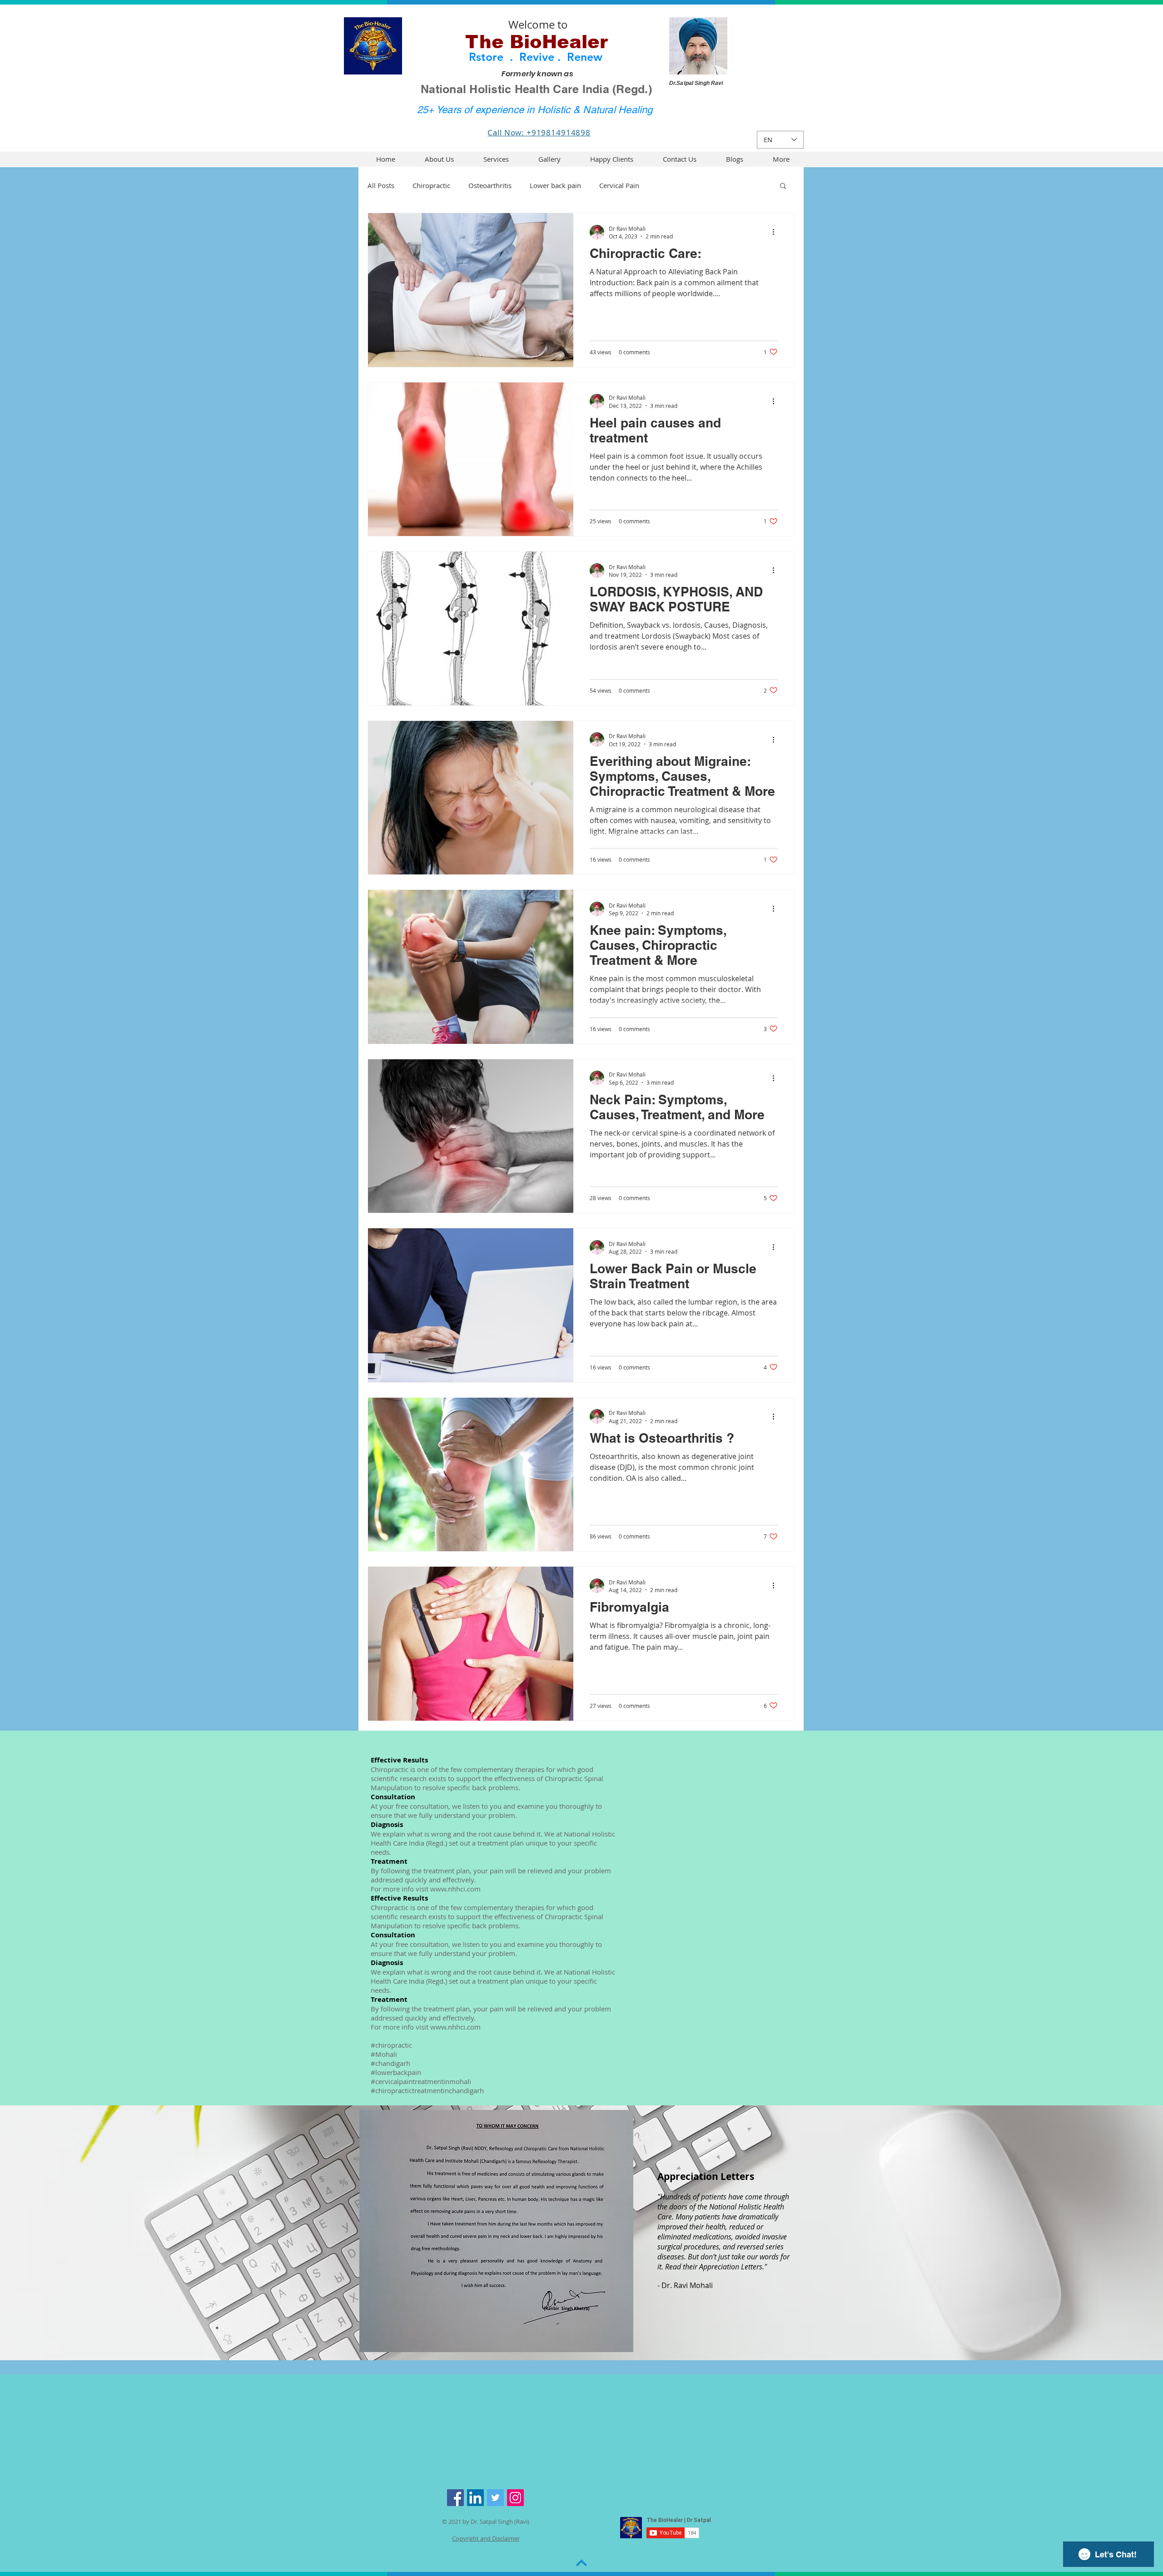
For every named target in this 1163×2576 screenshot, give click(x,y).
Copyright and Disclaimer (486, 2538)
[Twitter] (495, 2498)
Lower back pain (555, 185)
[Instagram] (515, 2498)
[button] (781, 159)
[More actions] (776, 232)
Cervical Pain (619, 185)
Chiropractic (431, 185)
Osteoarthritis (490, 185)
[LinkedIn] (475, 2498)
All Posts (381, 185)
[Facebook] (455, 2498)
